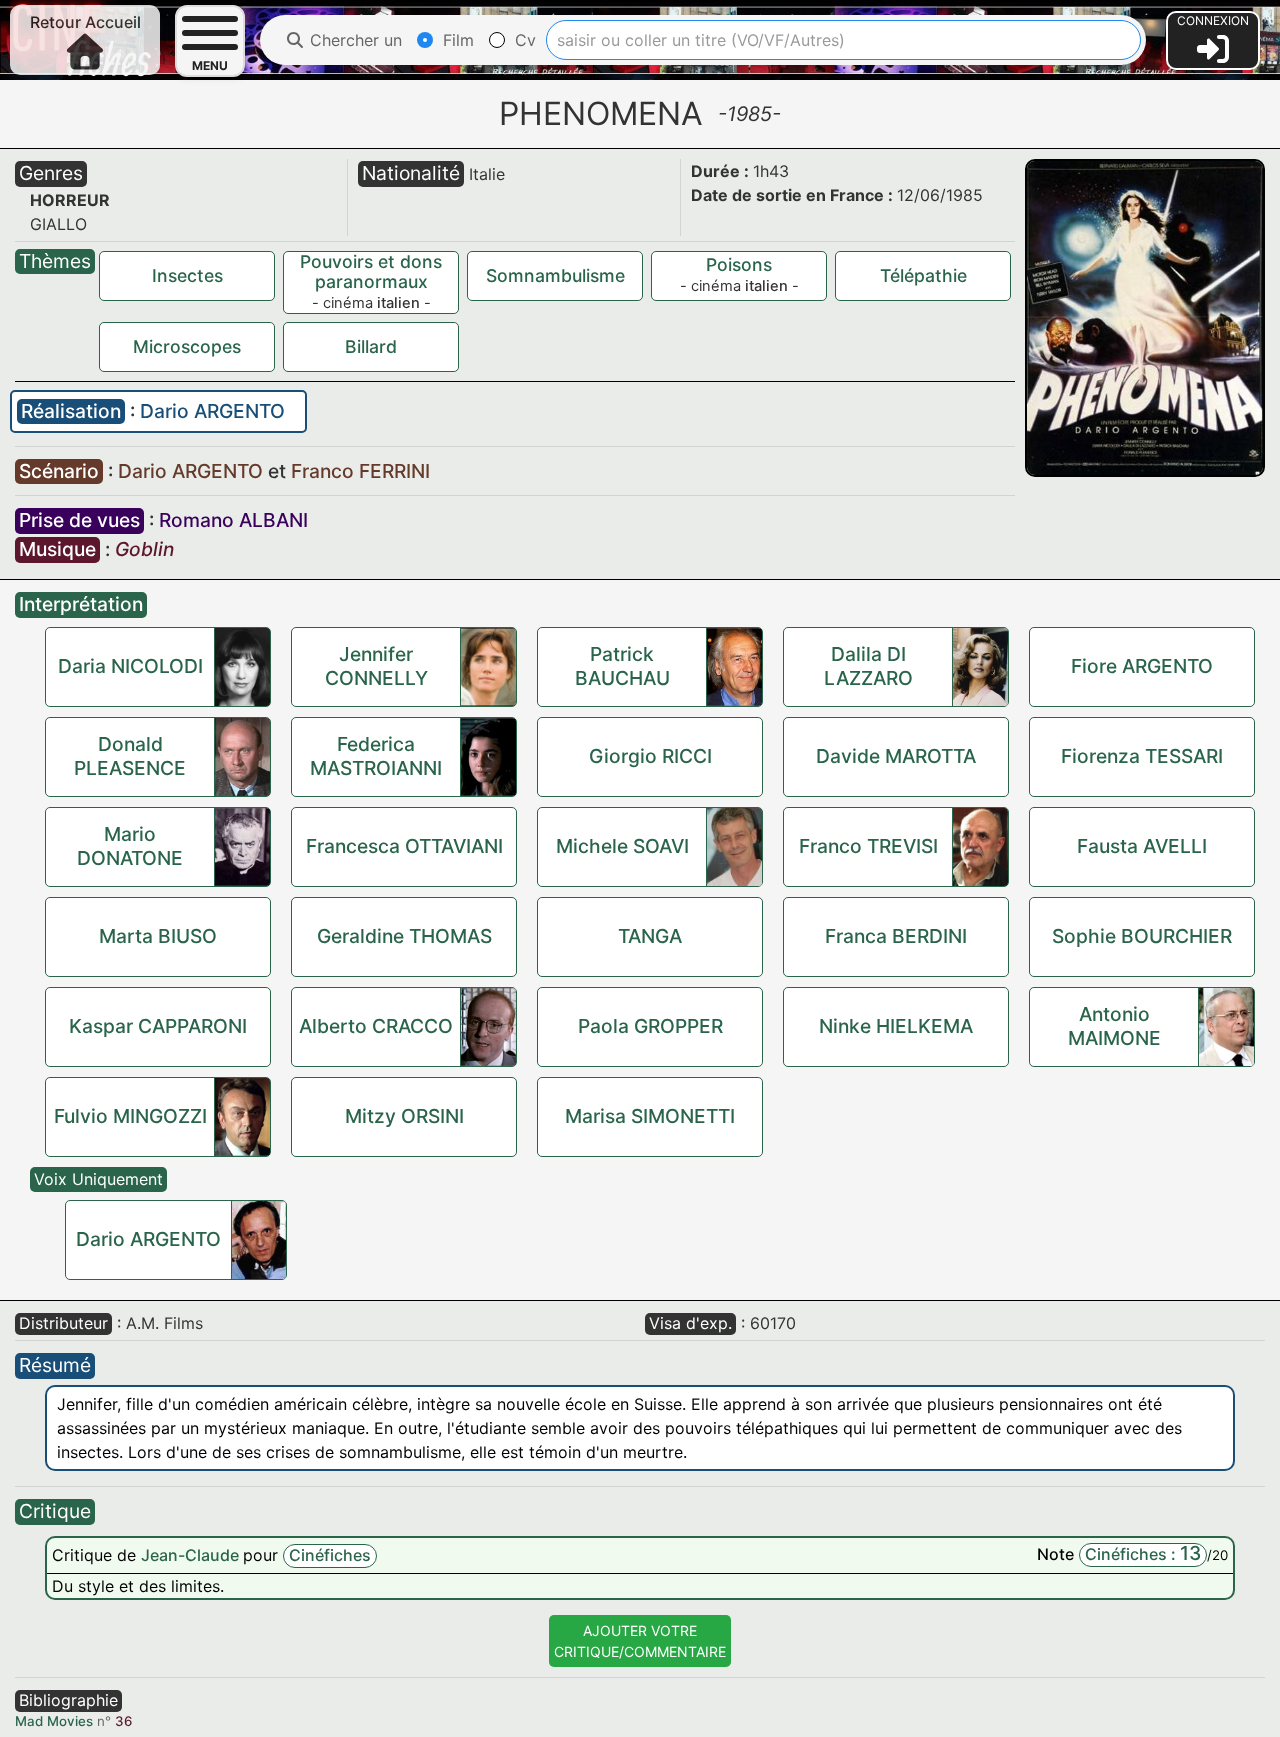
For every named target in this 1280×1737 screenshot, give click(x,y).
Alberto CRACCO (376, 1026)
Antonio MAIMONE (1114, 1026)
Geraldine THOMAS (404, 936)
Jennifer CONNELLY (376, 666)
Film (456, 40)
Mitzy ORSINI (404, 1116)
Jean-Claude (192, 1555)
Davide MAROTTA (896, 756)
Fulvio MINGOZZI (130, 1116)
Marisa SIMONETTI (650, 1116)
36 (123, 1721)
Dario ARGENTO (212, 411)
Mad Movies (54, 1721)
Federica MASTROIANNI (376, 756)
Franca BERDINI (896, 936)
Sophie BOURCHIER (1142, 936)
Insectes (187, 275)
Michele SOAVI (622, 846)
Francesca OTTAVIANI (404, 846)
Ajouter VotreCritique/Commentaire (640, 1641)
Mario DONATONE (130, 846)
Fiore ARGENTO (1142, 666)
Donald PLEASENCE (130, 756)
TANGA (650, 936)
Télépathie (923, 275)
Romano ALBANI (233, 520)
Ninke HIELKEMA (896, 1026)
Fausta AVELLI (1142, 846)
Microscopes (187, 346)
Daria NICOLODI (130, 666)
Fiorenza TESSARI (1142, 756)
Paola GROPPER (650, 1026)
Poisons (739, 264)
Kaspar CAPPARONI (158, 1026)
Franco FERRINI (360, 471)
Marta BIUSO (158, 936)
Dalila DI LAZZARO (868, 666)
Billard (371, 346)
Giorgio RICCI (650, 756)
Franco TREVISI (868, 846)
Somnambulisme (555, 275)
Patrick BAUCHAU (622, 666)
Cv (523, 40)
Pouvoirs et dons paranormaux (371, 271)
